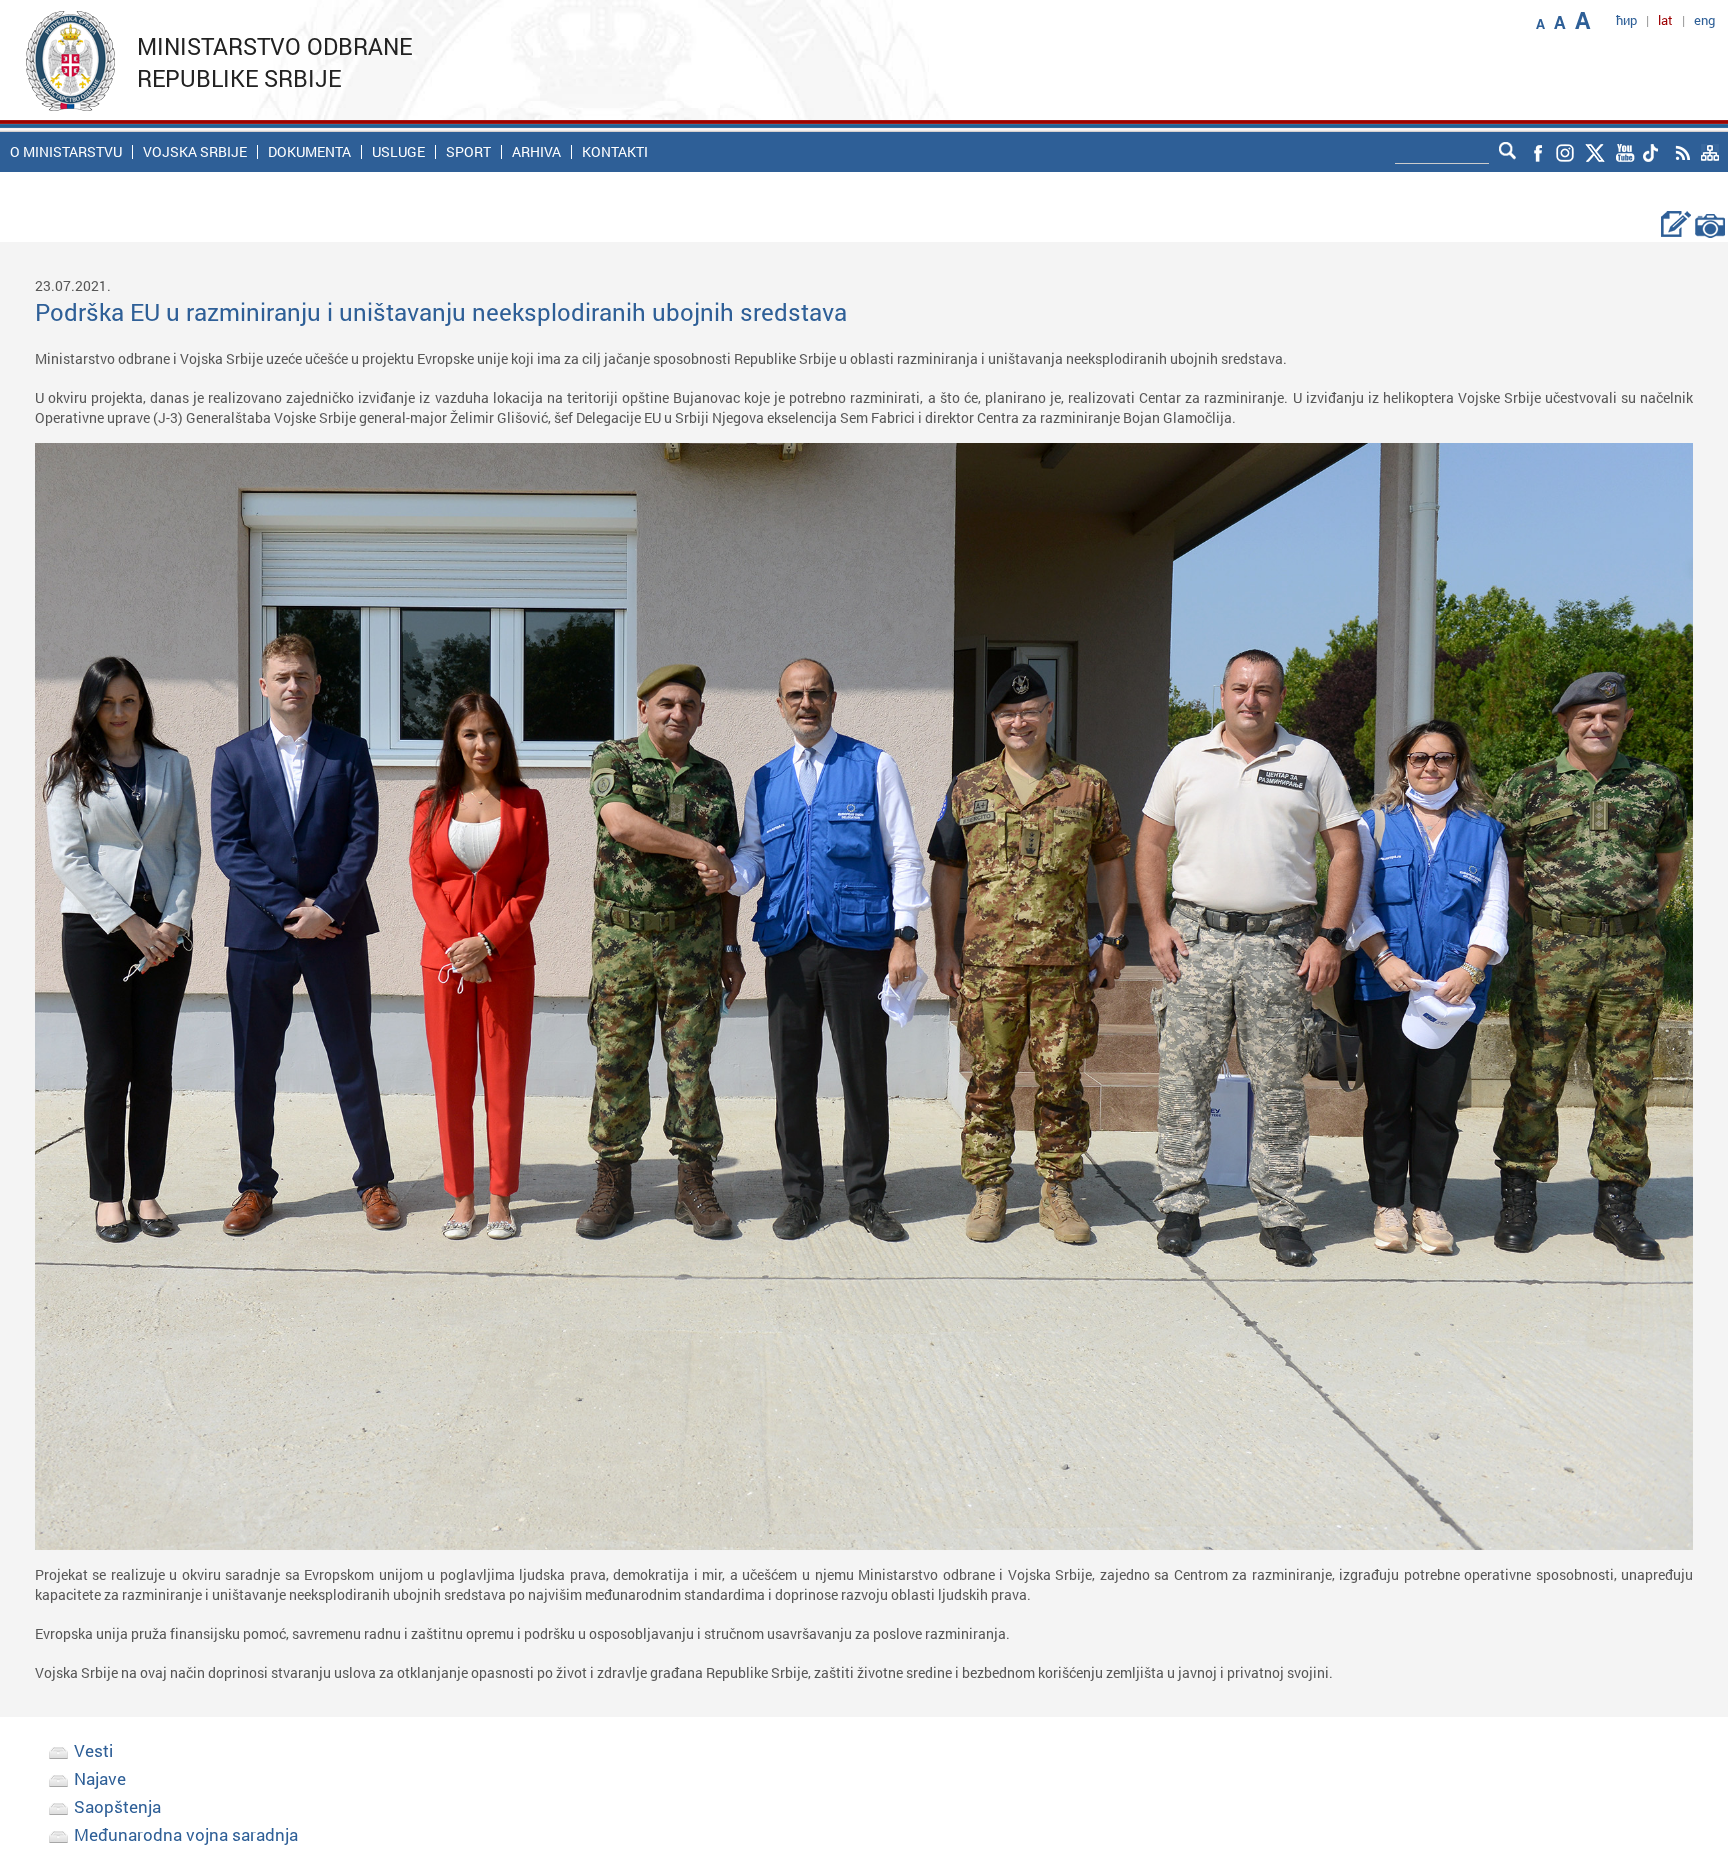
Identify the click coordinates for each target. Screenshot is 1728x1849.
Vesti (93, 1750)
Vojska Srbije (195, 152)
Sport (468, 152)
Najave (100, 1778)
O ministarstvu (66, 152)
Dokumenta (309, 152)
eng (1704, 20)
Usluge (398, 152)
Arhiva (536, 152)
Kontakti (615, 152)
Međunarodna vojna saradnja (186, 1834)
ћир (1626, 20)
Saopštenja (117, 1806)
